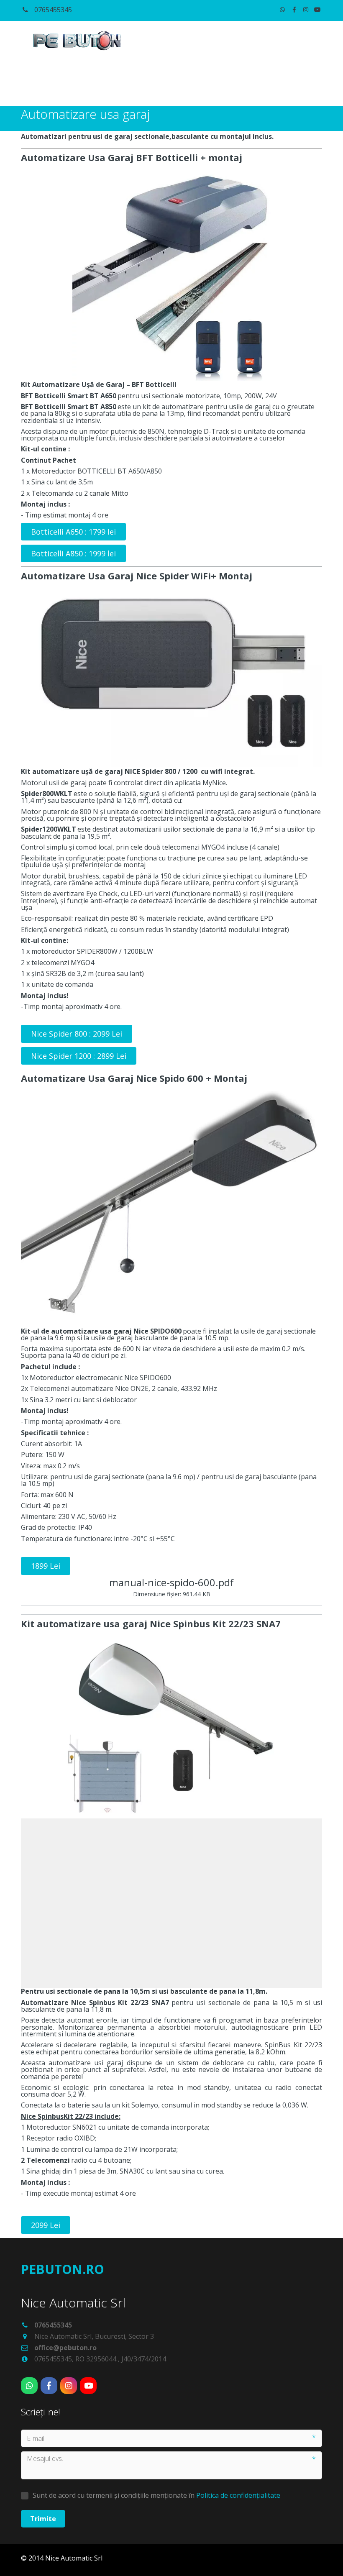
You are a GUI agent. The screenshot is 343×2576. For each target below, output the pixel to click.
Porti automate (104, 83)
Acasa (42, 83)
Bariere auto (183, 83)
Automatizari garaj (264, 83)
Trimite (43, 2519)
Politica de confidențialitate (238, 2495)
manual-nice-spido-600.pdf (171, 1582)
